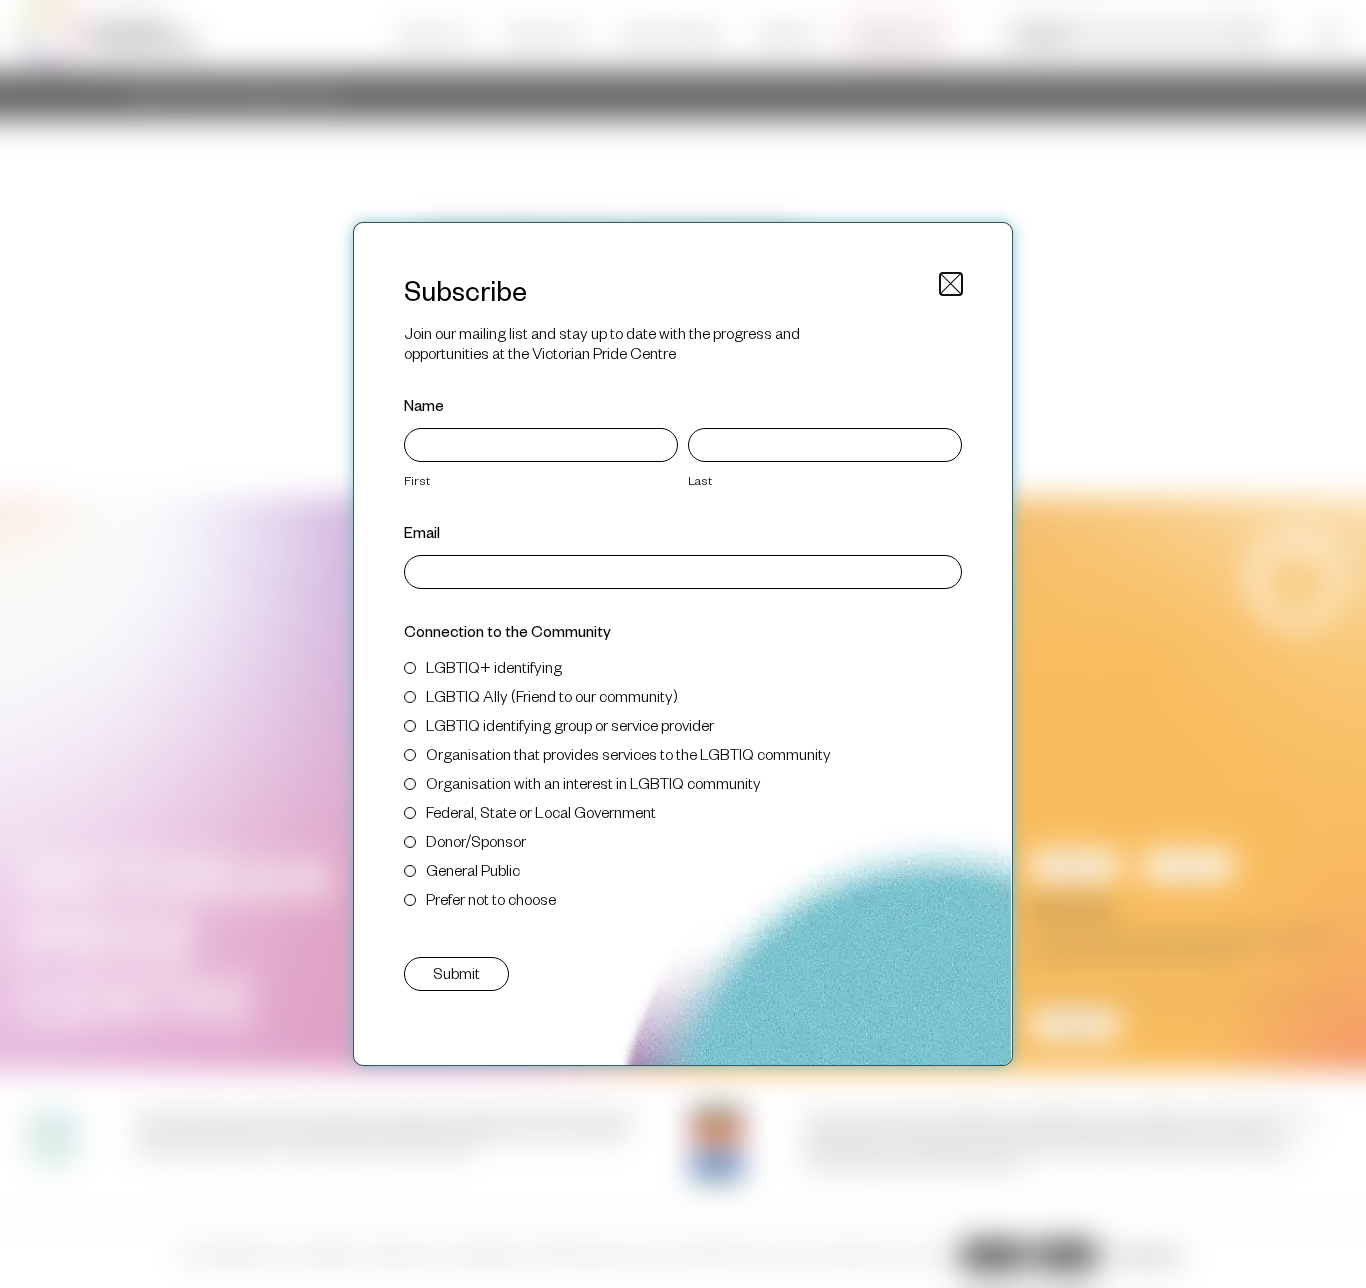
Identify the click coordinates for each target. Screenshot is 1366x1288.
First (417, 480)
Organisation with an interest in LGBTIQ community (593, 782)
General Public (473, 869)
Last (700, 480)
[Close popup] (951, 284)
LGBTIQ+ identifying (494, 666)
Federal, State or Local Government (541, 811)
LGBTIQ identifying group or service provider (570, 724)
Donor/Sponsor (476, 840)
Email (422, 531)
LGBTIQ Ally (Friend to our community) (552, 695)
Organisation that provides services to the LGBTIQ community (628, 753)
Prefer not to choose (491, 898)
